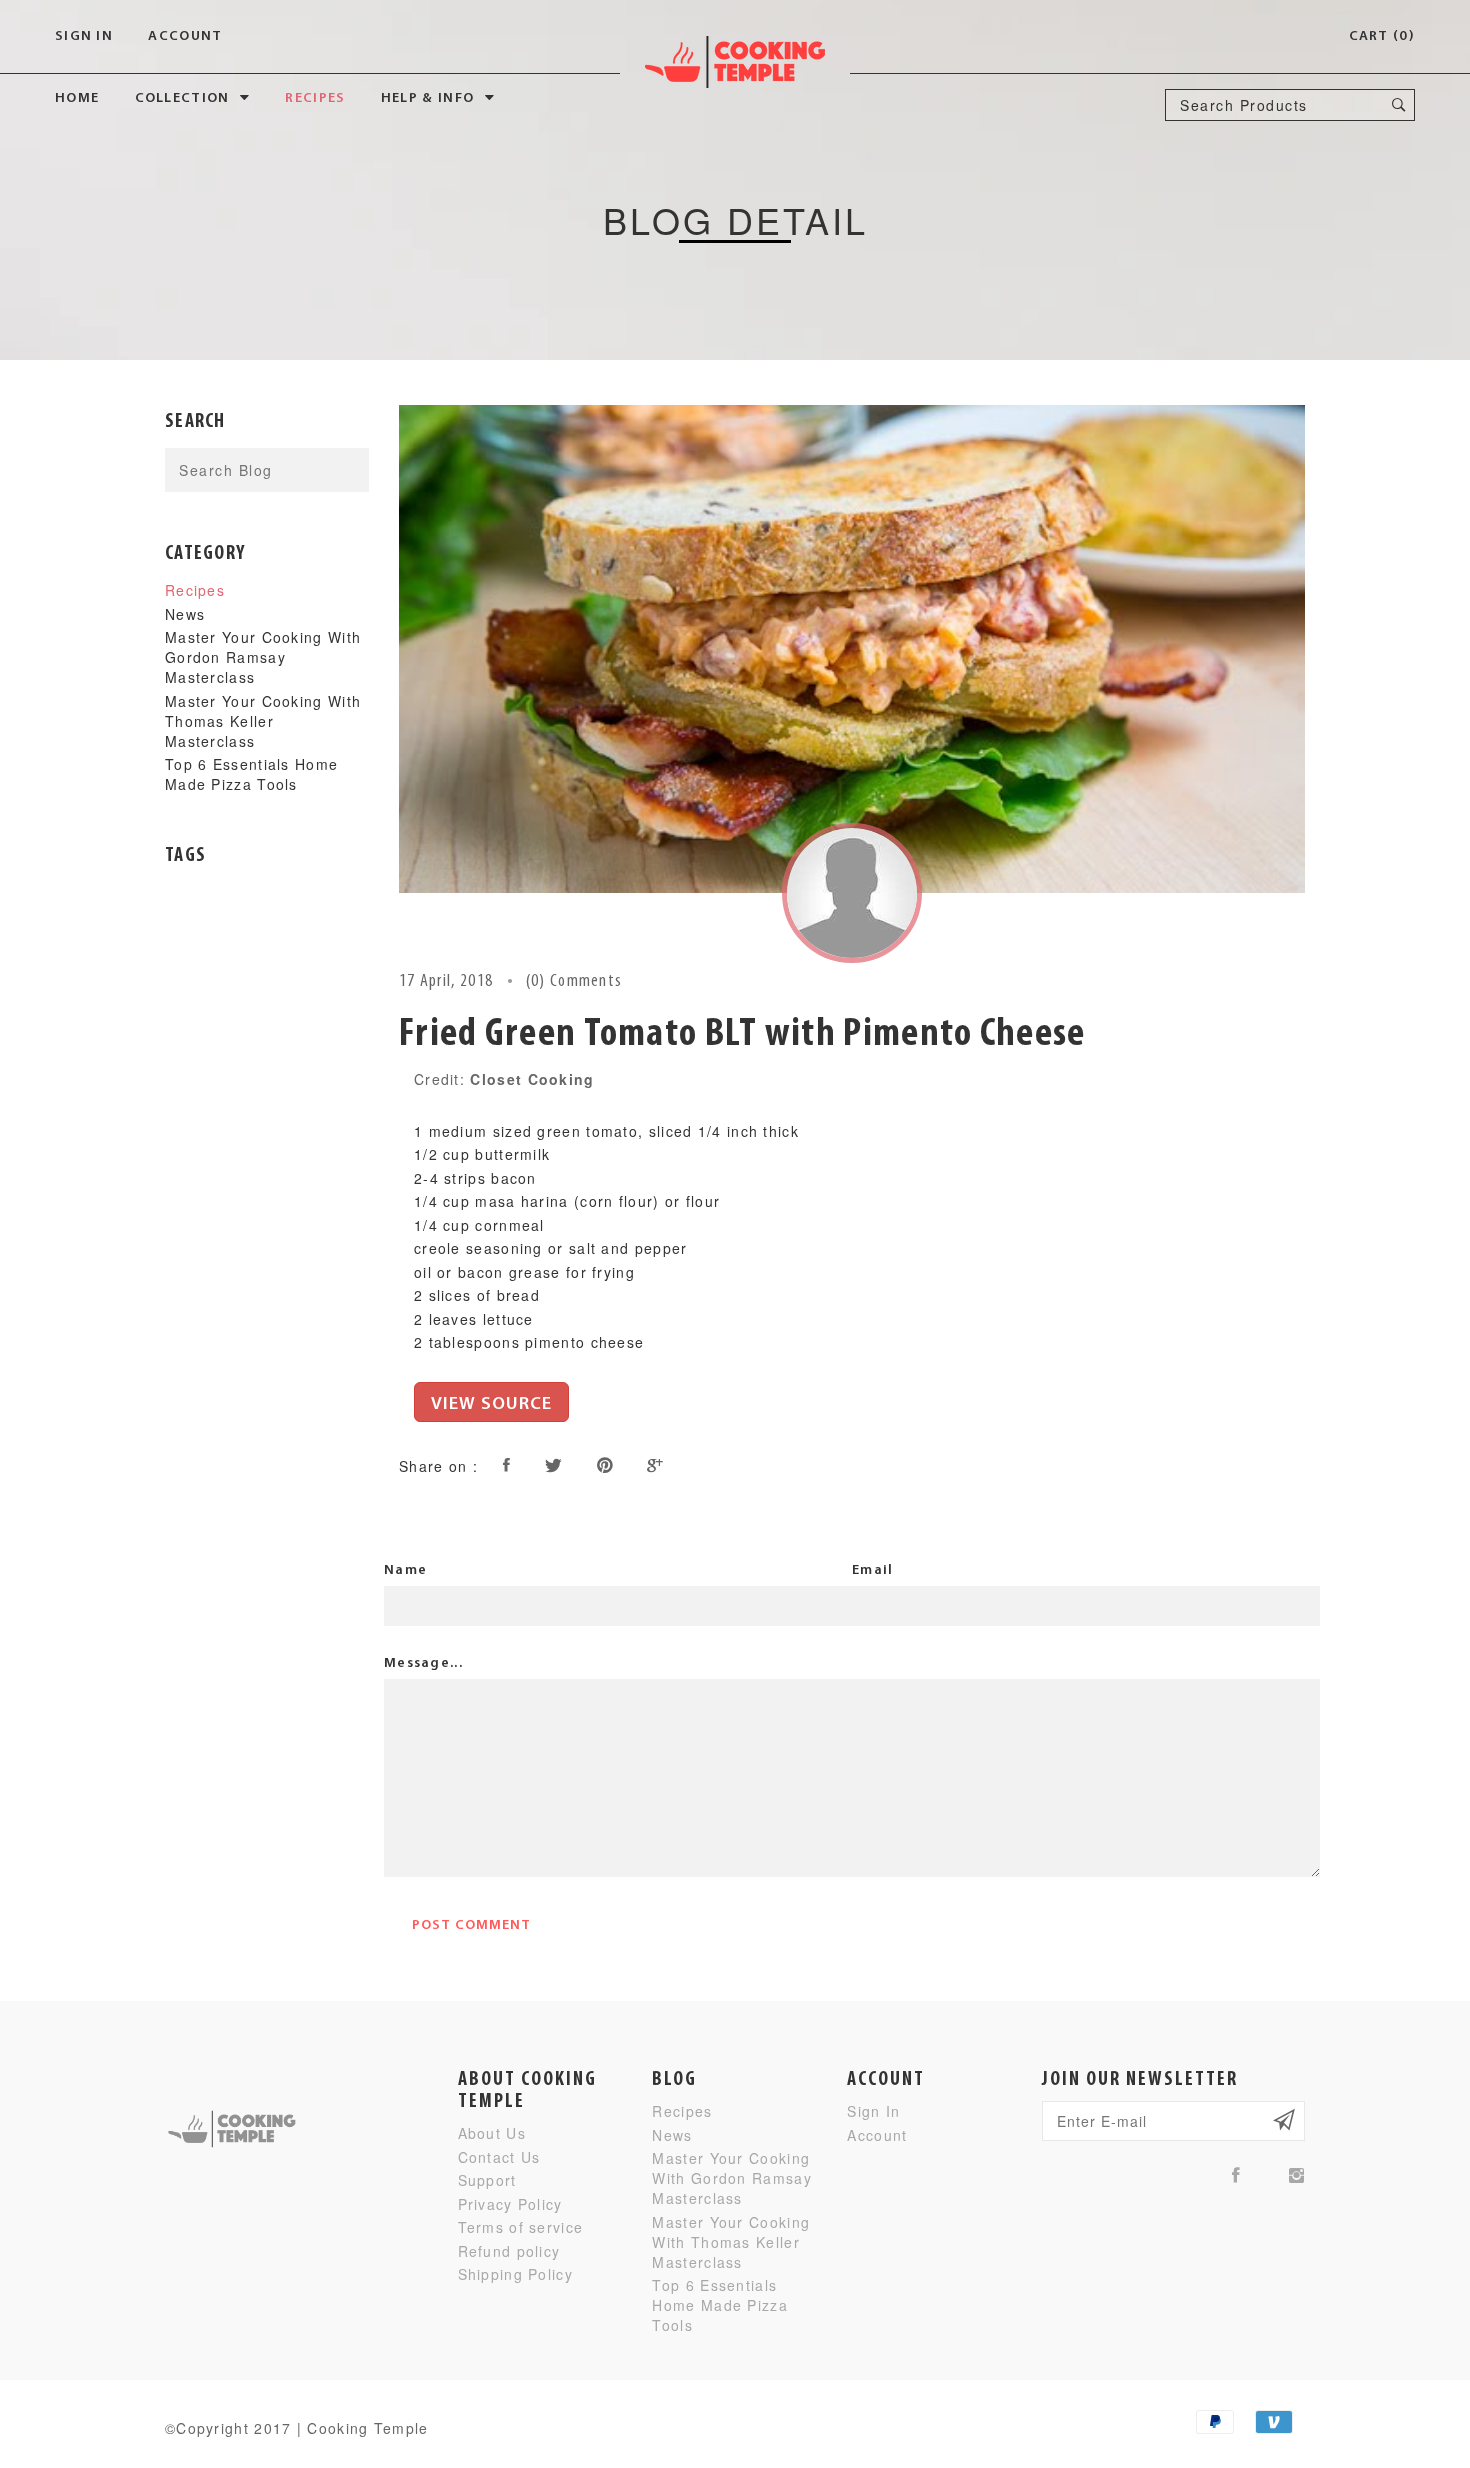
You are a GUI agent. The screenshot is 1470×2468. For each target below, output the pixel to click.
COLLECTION (182, 98)
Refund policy (509, 2251)
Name (405, 1570)
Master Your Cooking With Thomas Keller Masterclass (263, 721)
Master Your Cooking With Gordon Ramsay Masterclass (263, 657)
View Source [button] (491, 1405)
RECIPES (315, 98)
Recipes (195, 590)
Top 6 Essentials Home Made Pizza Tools (251, 774)
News (185, 614)
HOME (77, 98)
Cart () (1382, 36)
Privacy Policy (510, 2204)
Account (185, 36)
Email (873, 1570)
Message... (423, 1663)
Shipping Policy (516, 2274)
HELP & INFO (427, 98)
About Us (492, 2133)
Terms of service (521, 2227)
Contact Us (499, 2157)
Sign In (84, 36)
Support (487, 2180)
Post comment (471, 1925)
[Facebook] (1236, 2174)
